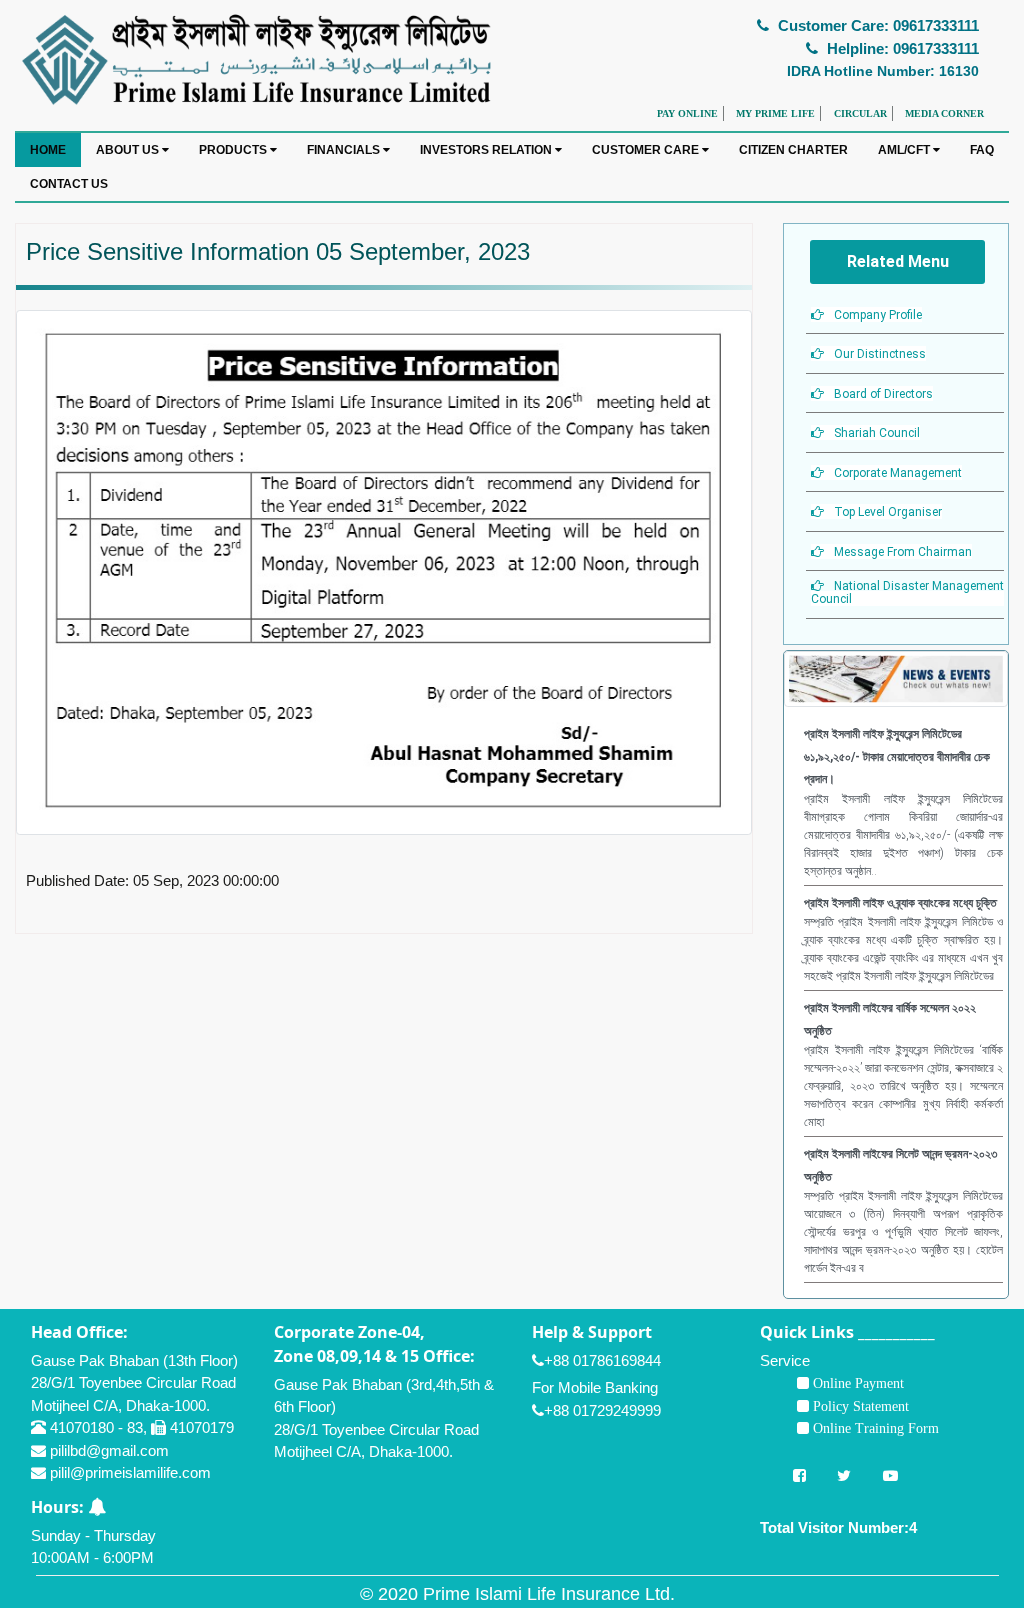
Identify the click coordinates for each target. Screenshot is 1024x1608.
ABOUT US (129, 150)
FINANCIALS (345, 150)
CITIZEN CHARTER (793, 150)
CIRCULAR (860, 113)
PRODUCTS (234, 150)
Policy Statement (859, 1406)
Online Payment (856, 1383)
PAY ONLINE (687, 113)
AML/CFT (905, 150)
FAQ (982, 150)
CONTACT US (69, 184)
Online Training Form (874, 1428)
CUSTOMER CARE (647, 150)
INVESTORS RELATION (487, 150)
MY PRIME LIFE (775, 113)
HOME (48, 150)
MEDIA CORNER (944, 113)
